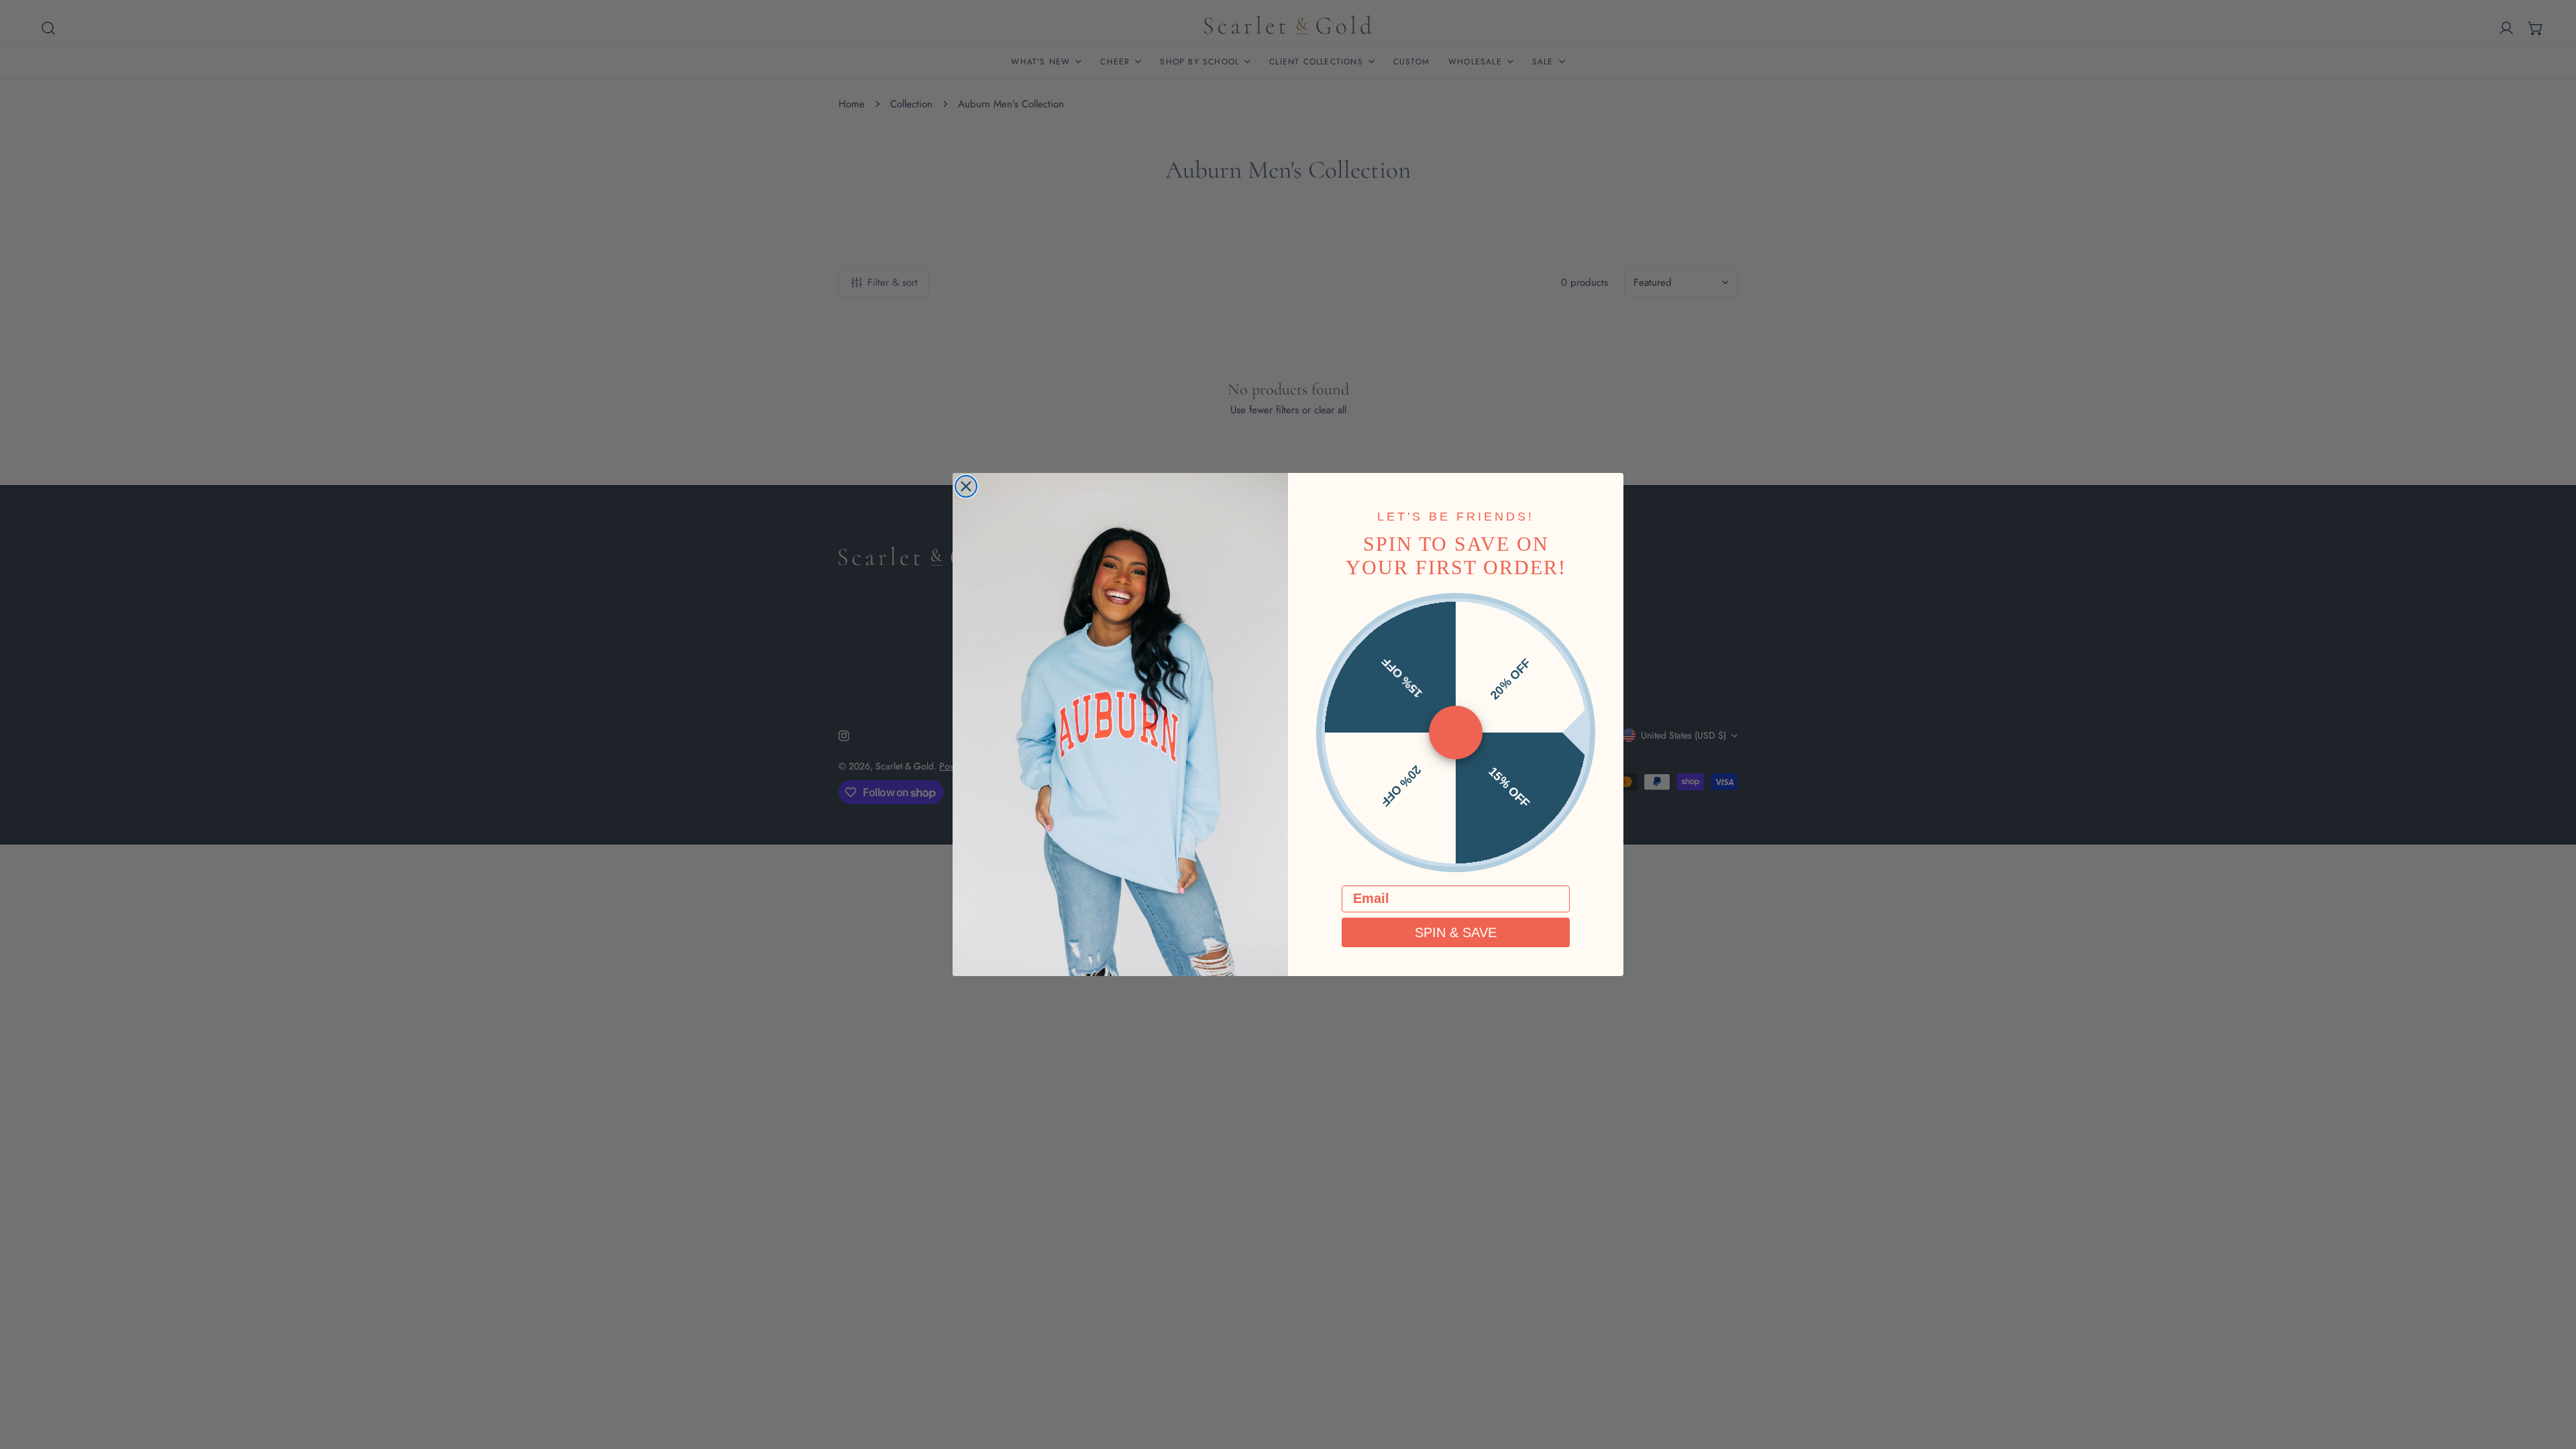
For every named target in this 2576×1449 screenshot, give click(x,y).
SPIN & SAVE (1456, 932)
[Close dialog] (966, 486)
